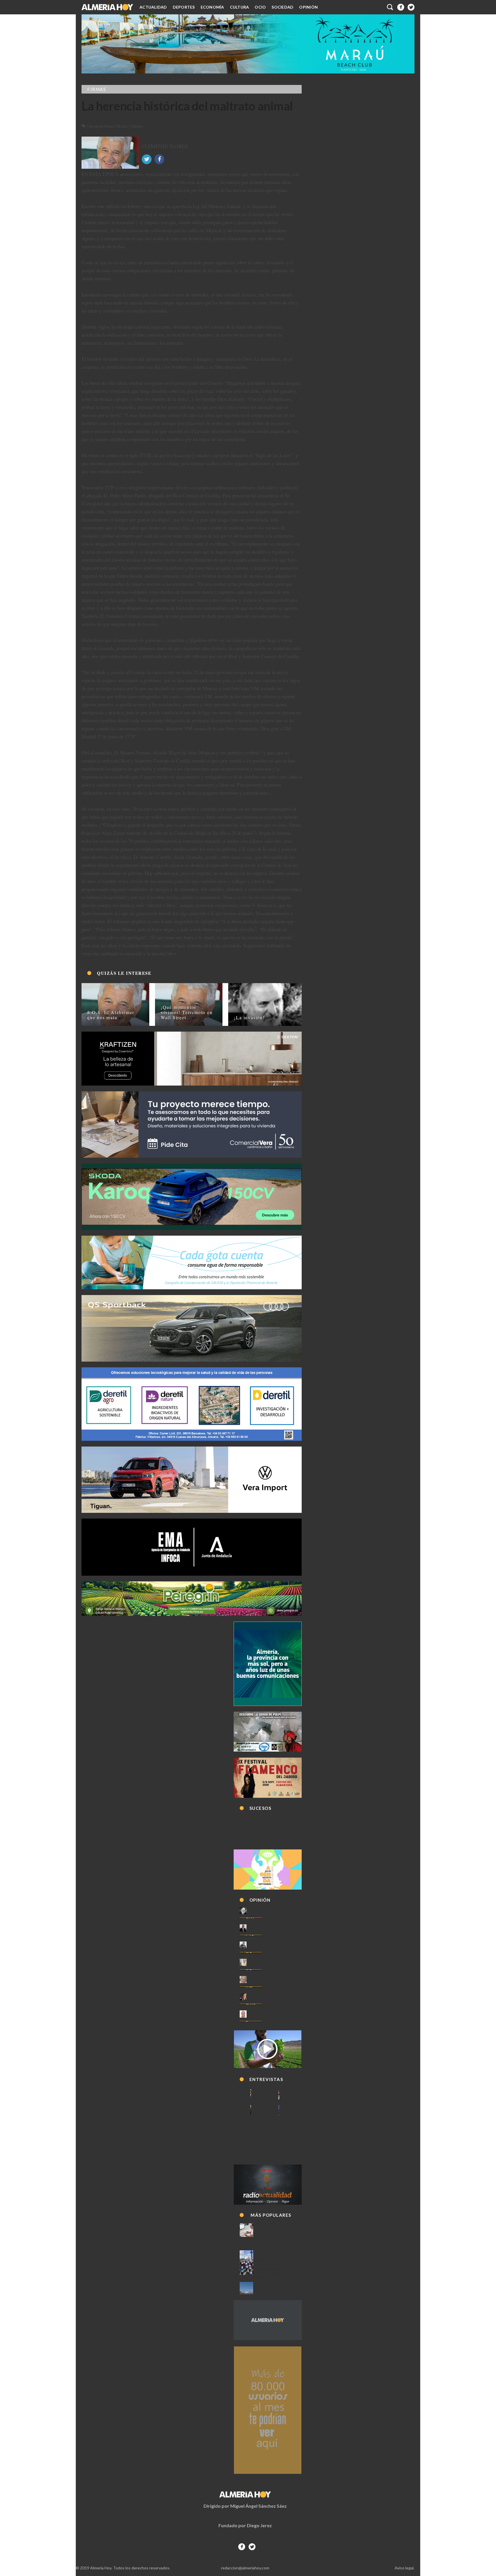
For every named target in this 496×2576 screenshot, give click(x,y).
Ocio (260, 7)
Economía (212, 7)
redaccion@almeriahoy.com (245, 2568)
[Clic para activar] (390, 7)
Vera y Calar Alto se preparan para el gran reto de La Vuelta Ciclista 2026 (276, 2268)
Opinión (308, 7)
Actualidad (153, 7)
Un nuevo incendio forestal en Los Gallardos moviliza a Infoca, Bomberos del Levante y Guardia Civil (275, 2288)
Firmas (122, 126)
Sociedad (282, 7)
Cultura (240, 7)
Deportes (184, 7)
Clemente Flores (101, 126)
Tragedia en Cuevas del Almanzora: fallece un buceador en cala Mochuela (276, 2230)
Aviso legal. (405, 2568)
